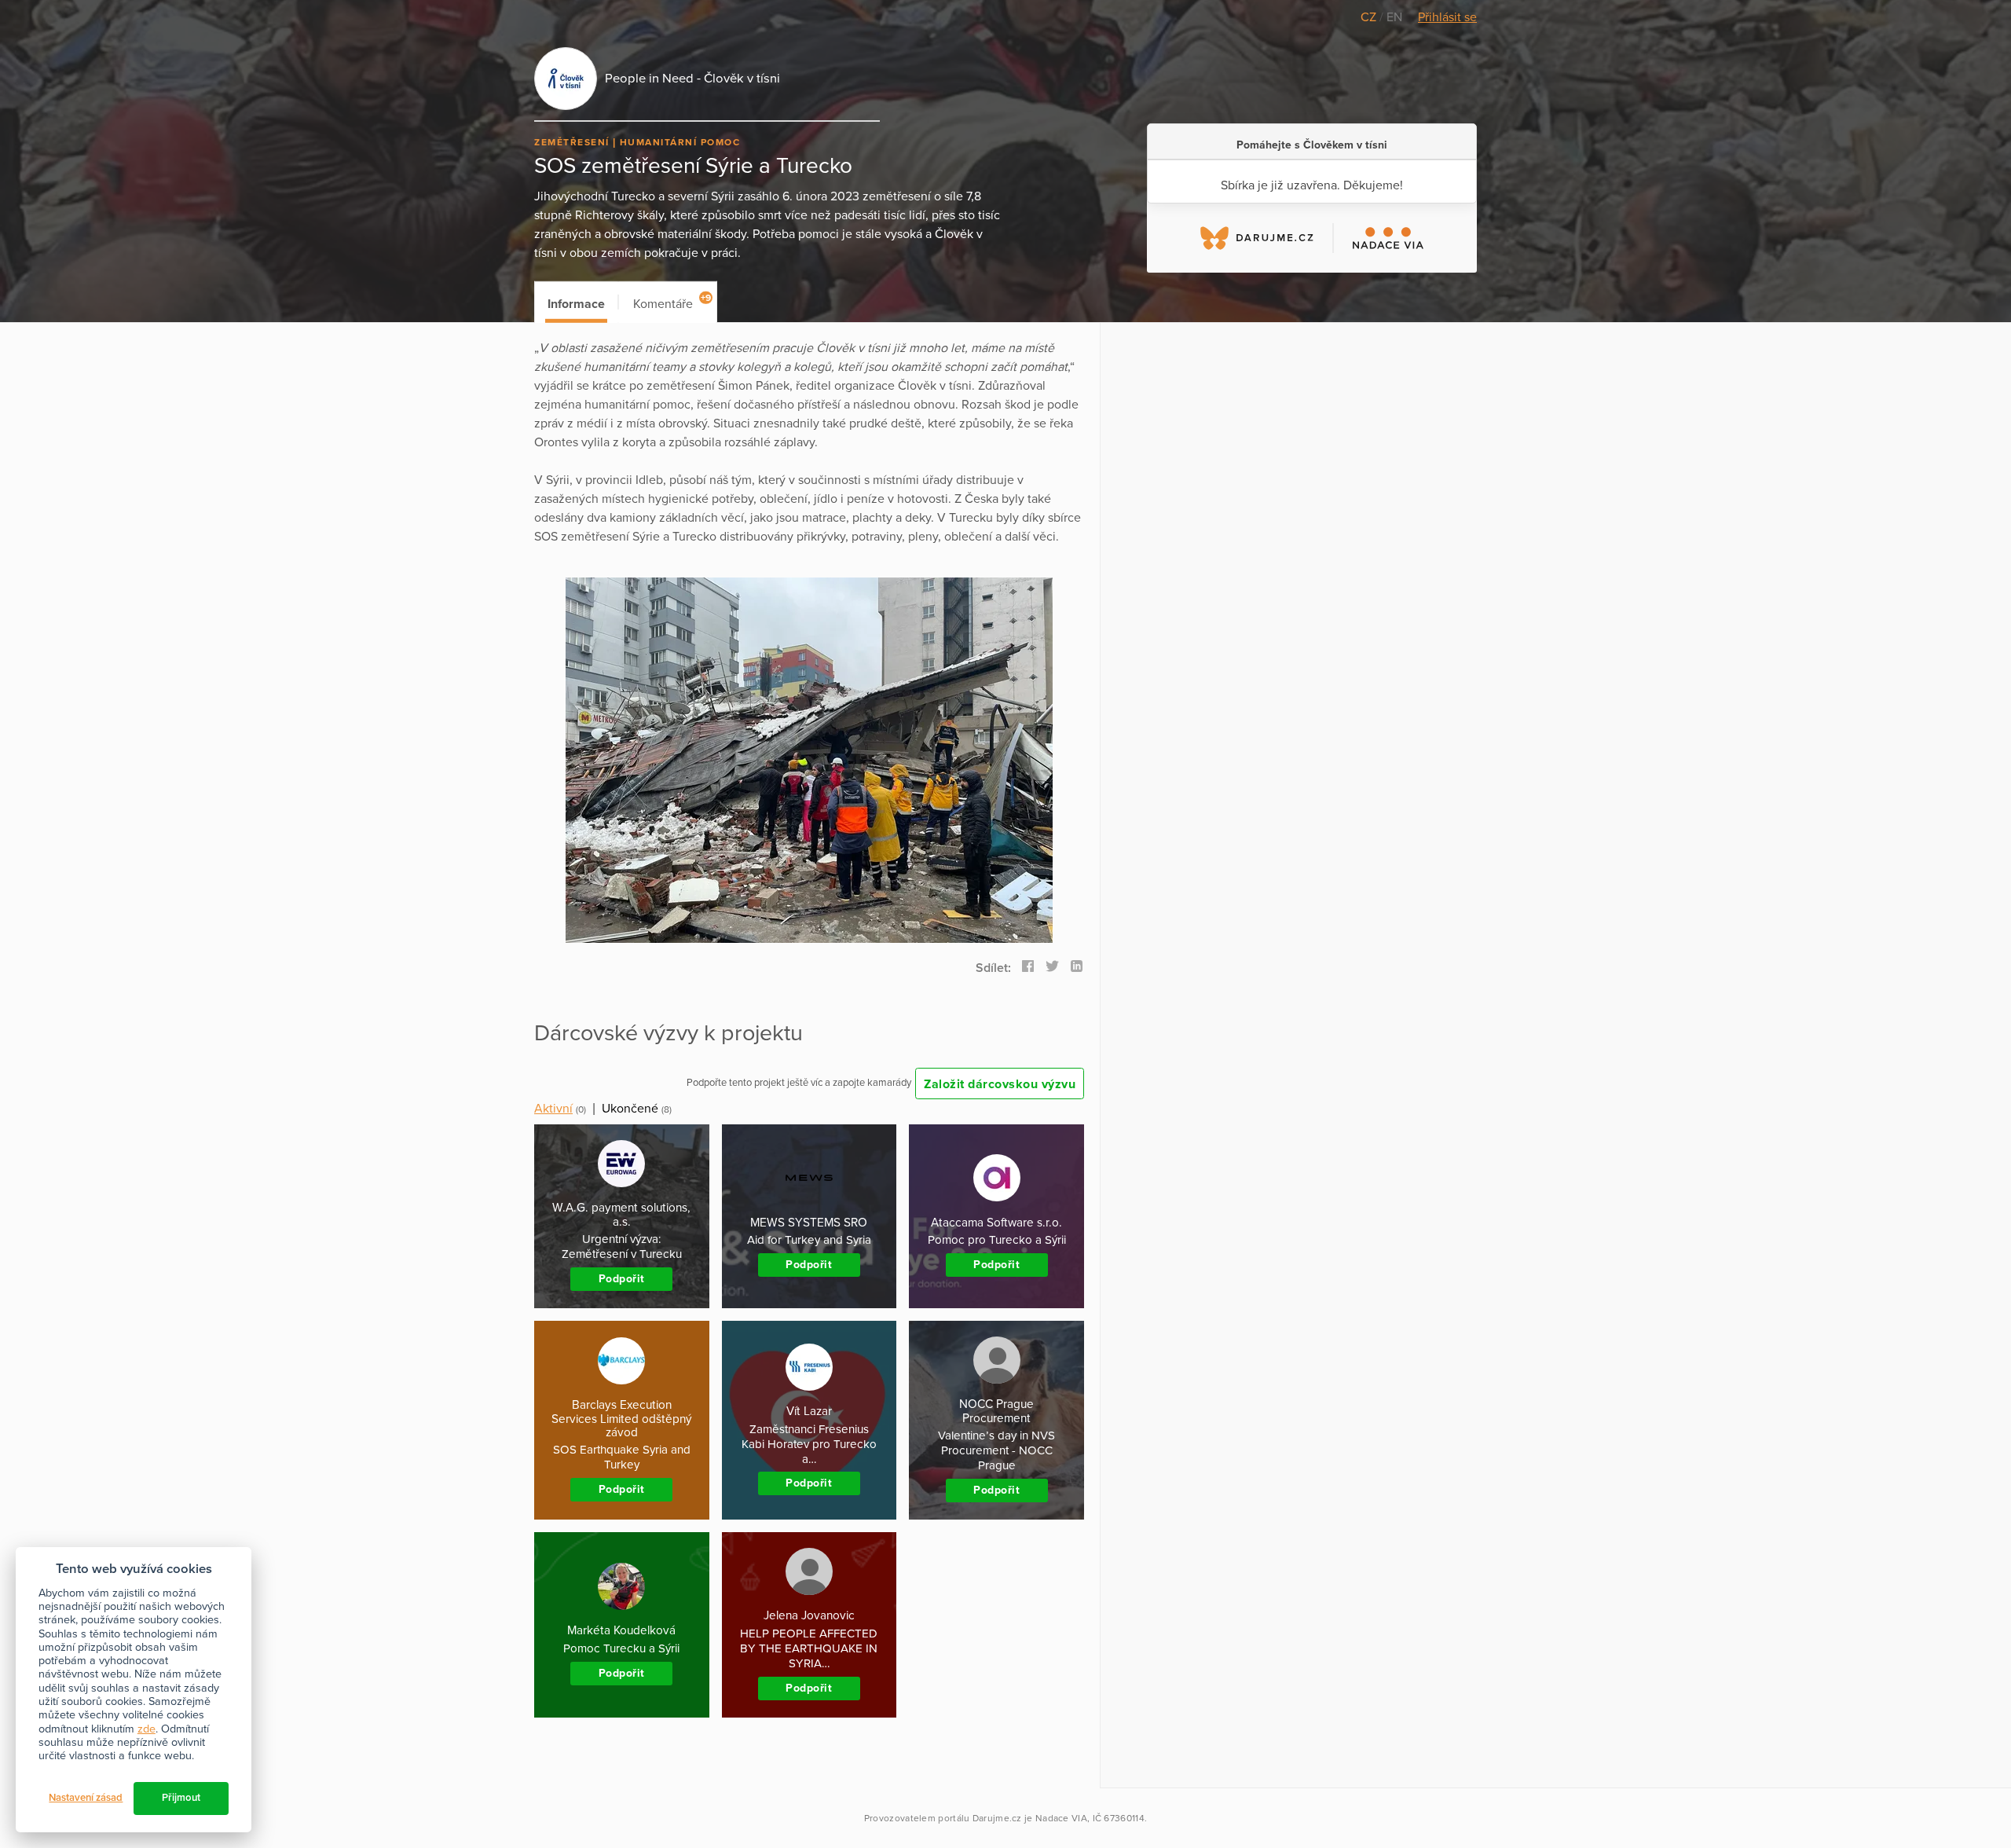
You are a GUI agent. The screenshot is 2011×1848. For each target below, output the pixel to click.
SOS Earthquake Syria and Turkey (622, 1457)
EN (1394, 17)
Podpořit (622, 1279)
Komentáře (672, 302)
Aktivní (553, 1109)
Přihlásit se (1447, 17)
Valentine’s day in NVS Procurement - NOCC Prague (996, 1450)
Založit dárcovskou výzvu (1000, 1084)
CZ (1370, 17)
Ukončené (630, 1109)
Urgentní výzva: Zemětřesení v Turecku (622, 1247)
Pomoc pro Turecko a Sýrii (997, 1240)
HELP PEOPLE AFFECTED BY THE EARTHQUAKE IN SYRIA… (809, 1648)
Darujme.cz (997, 1818)
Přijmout (181, 1798)
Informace (576, 304)
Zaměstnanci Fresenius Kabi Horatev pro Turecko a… (809, 1444)
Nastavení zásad (86, 1798)
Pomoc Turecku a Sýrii (621, 1648)
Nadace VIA (1061, 1818)
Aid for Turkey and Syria (809, 1240)
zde (147, 1729)
